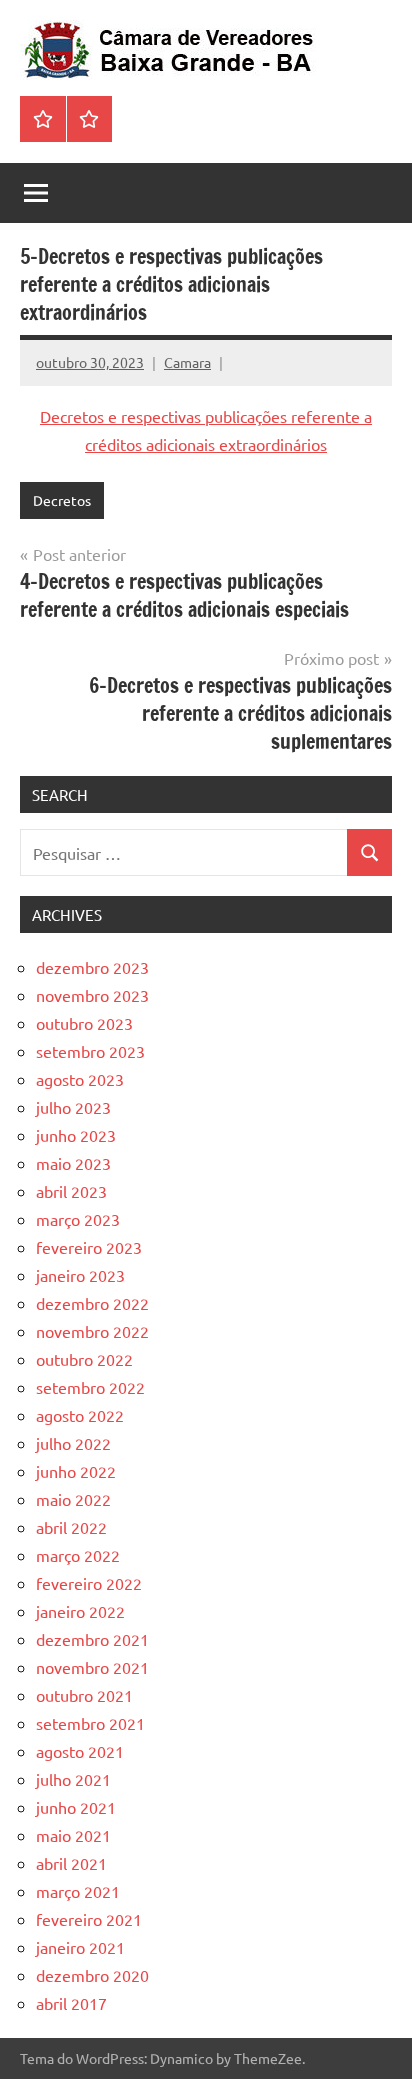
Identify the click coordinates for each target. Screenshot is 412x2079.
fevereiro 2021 (89, 1919)
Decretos (62, 500)
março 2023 (78, 1219)
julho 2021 (73, 1779)
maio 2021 (73, 1835)
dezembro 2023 (92, 967)
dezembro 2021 (92, 1639)
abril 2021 (71, 1863)
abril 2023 (71, 1191)
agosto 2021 (80, 1751)
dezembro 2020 (92, 1975)
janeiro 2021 (80, 1947)
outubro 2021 (84, 1695)
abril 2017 (71, 2003)
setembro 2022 (90, 1387)
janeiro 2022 (80, 1611)
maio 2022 (73, 1499)
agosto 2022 (80, 1415)
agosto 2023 (80, 1079)
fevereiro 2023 (89, 1247)
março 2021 (78, 1891)
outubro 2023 (84, 1023)
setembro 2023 (90, 1051)
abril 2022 (71, 1527)
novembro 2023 (92, 995)
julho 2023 (73, 1107)
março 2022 (78, 1555)
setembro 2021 (90, 1723)
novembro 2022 (92, 1331)
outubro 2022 (84, 1359)
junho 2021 (76, 1807)
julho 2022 (73, 1443)
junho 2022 (76, 1471)
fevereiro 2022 (89, 1583)
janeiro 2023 (80, 1275)
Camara (187, 362)
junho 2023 (76, 1135)
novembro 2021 (92, 1667)
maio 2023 (73, 1163)
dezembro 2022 (92, 1303)
